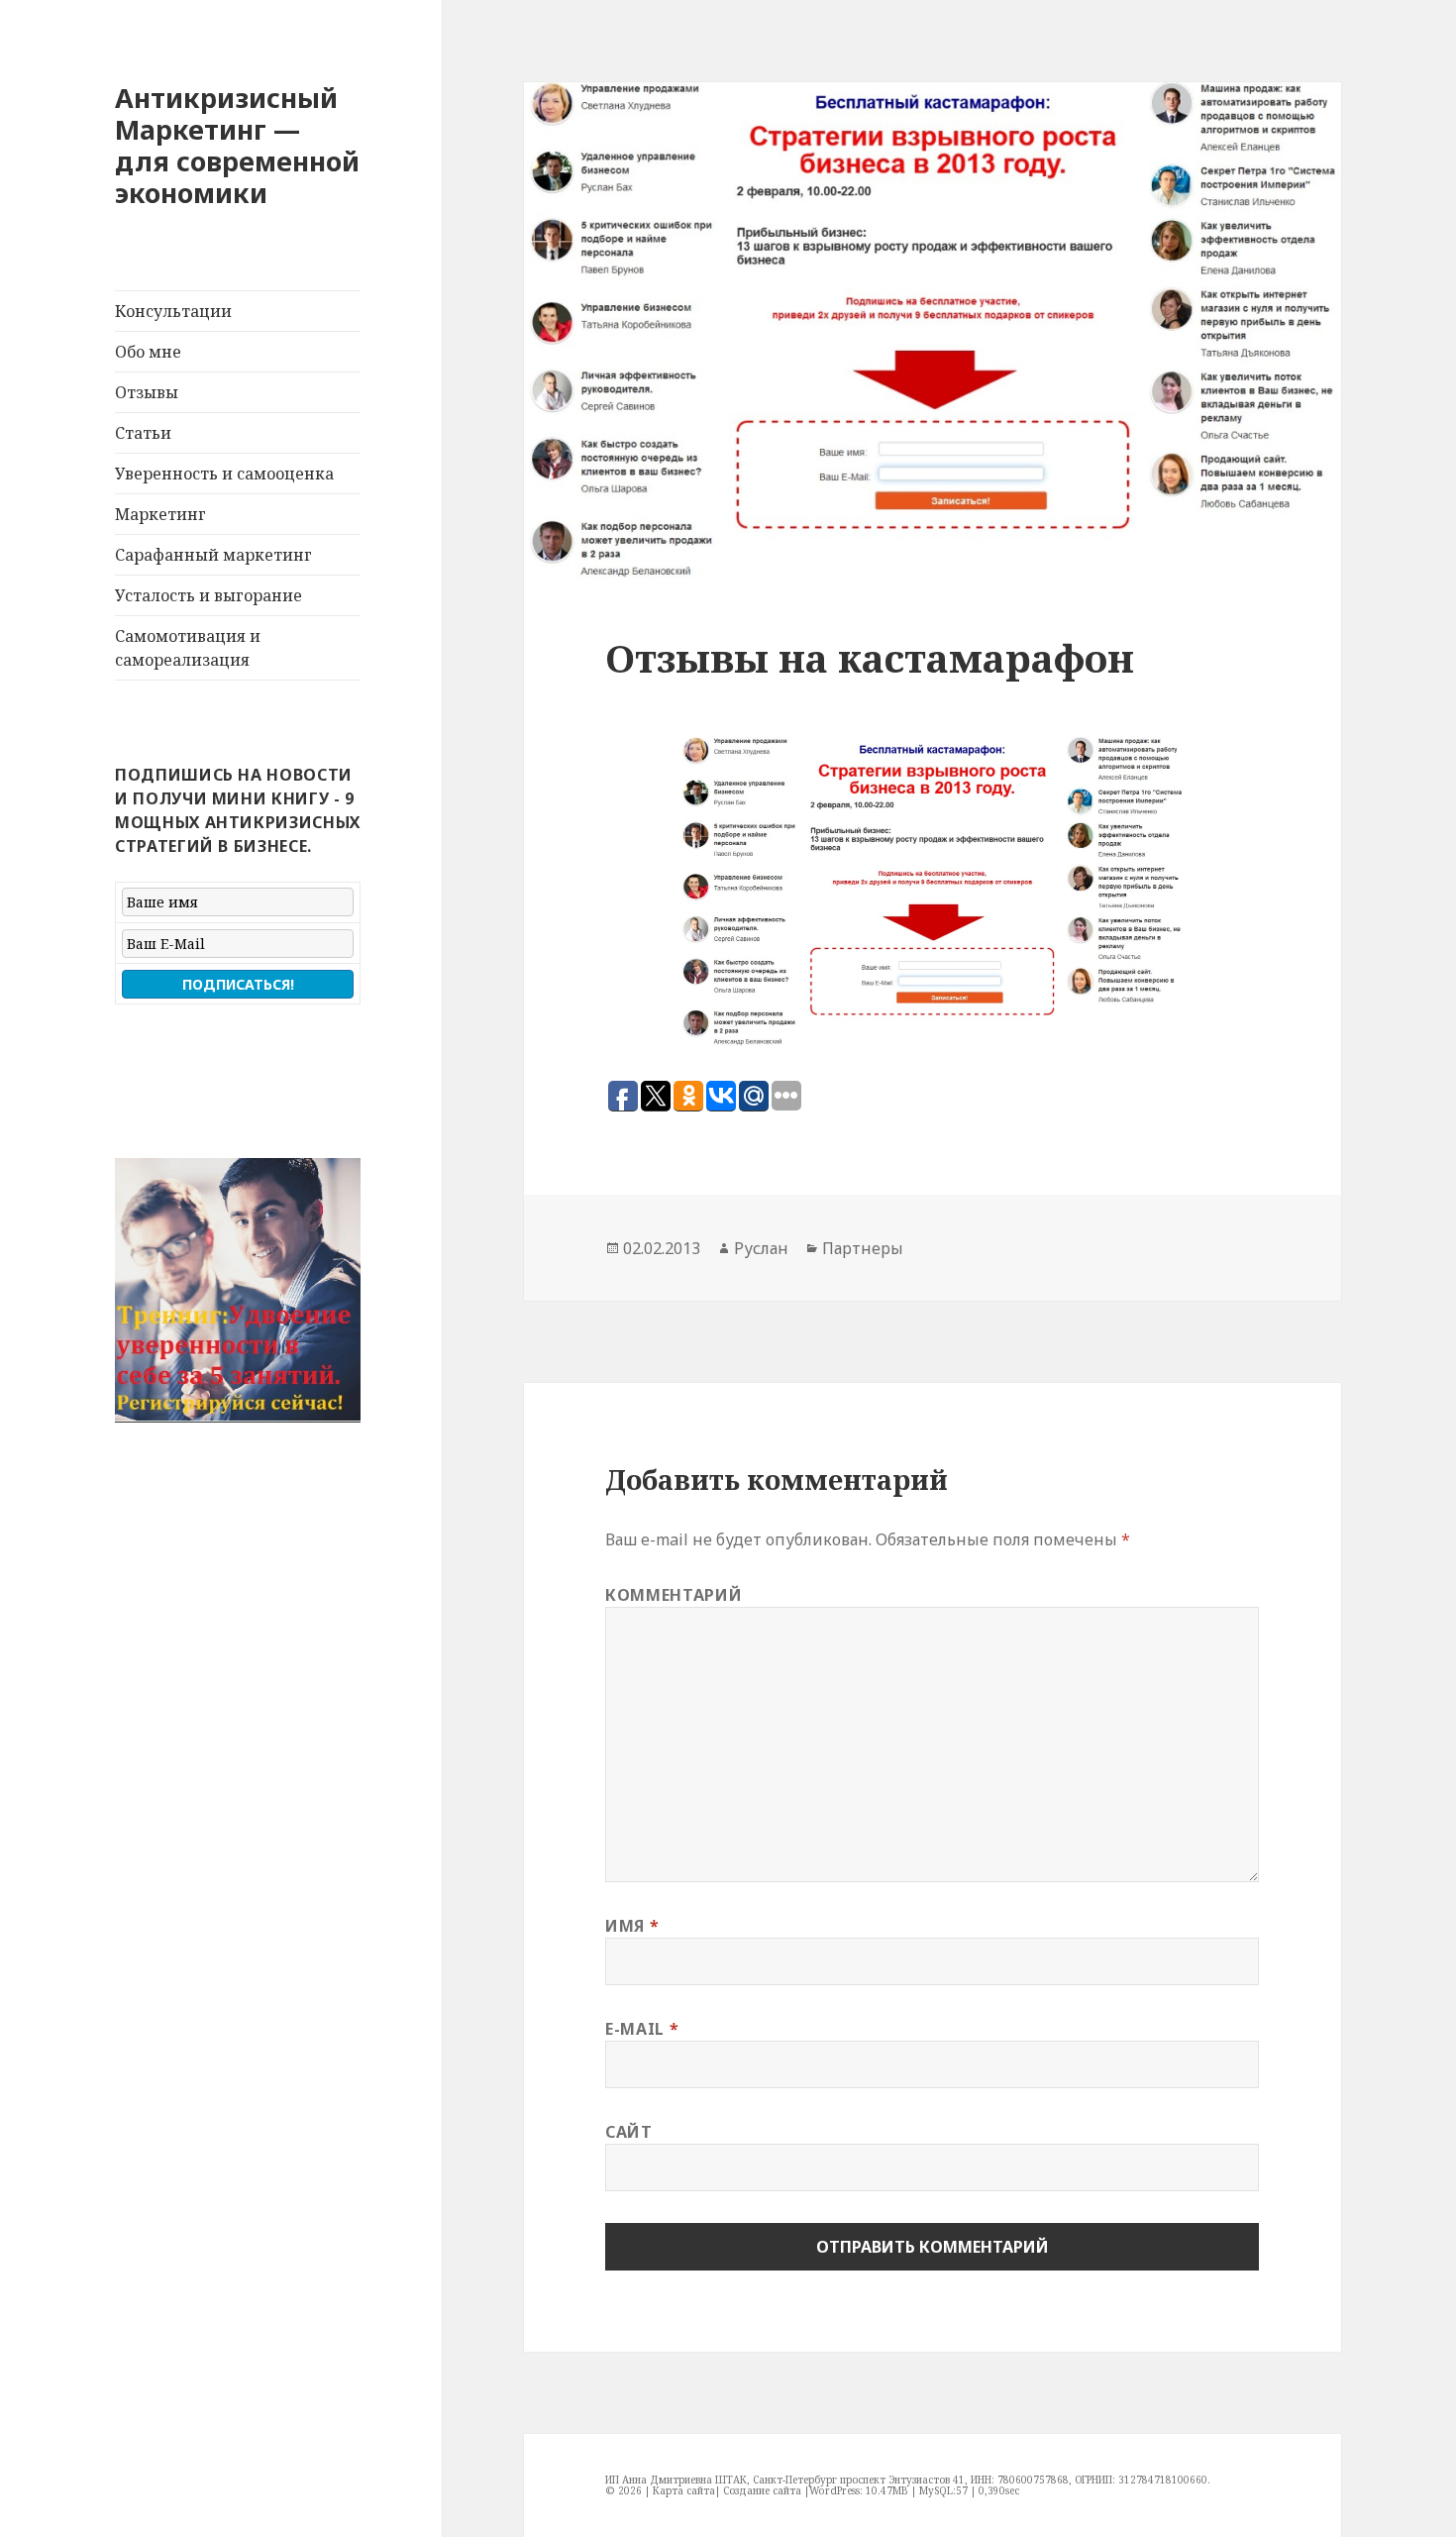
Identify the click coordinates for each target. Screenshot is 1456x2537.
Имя (632, 1926)
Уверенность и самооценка (224, 474)
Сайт (629, 2132)
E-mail (642, 2029)
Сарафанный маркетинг (213, 555)
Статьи (143, 433)
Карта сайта (684, 2490)
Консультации (173, 311)
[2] (151, 1406)
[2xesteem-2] (238, 1290)
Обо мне (148, 352)
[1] (132, 1406)
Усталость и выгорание (208, 595)
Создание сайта (762, 2490)
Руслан (761, 1248)
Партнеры (863, 1248)
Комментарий (674, 1595)
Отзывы (147, 392)
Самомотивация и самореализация (188, 648)
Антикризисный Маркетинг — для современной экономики (237, 145)
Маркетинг (160, 514)
